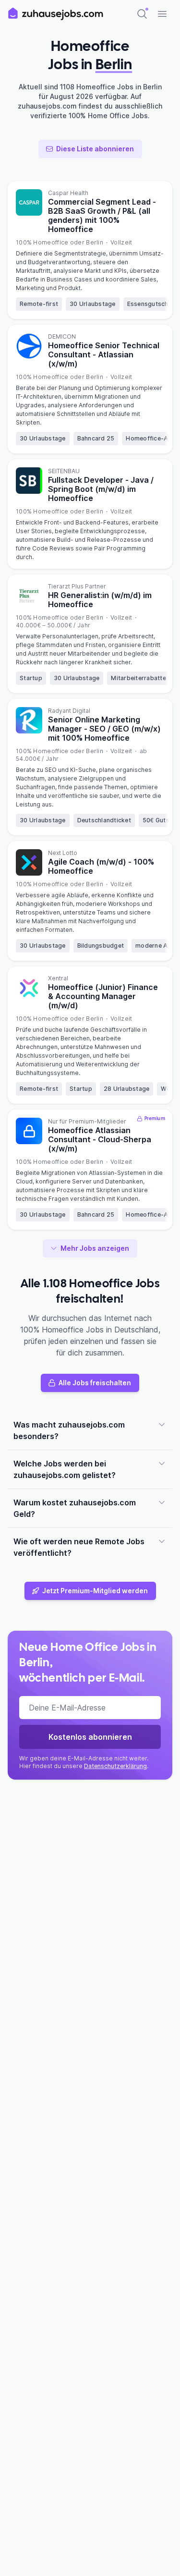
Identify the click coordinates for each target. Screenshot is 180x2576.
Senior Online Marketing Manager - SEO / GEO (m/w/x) (104, 729)
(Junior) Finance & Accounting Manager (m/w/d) (103, 996)
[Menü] (162, 14)
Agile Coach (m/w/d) (101, 866)
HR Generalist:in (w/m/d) (100, 600)
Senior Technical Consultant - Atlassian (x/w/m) (104, 354)
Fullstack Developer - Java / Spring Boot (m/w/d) (101, 489)
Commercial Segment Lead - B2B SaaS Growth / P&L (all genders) (102, 215)
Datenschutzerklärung (115, 1766)
